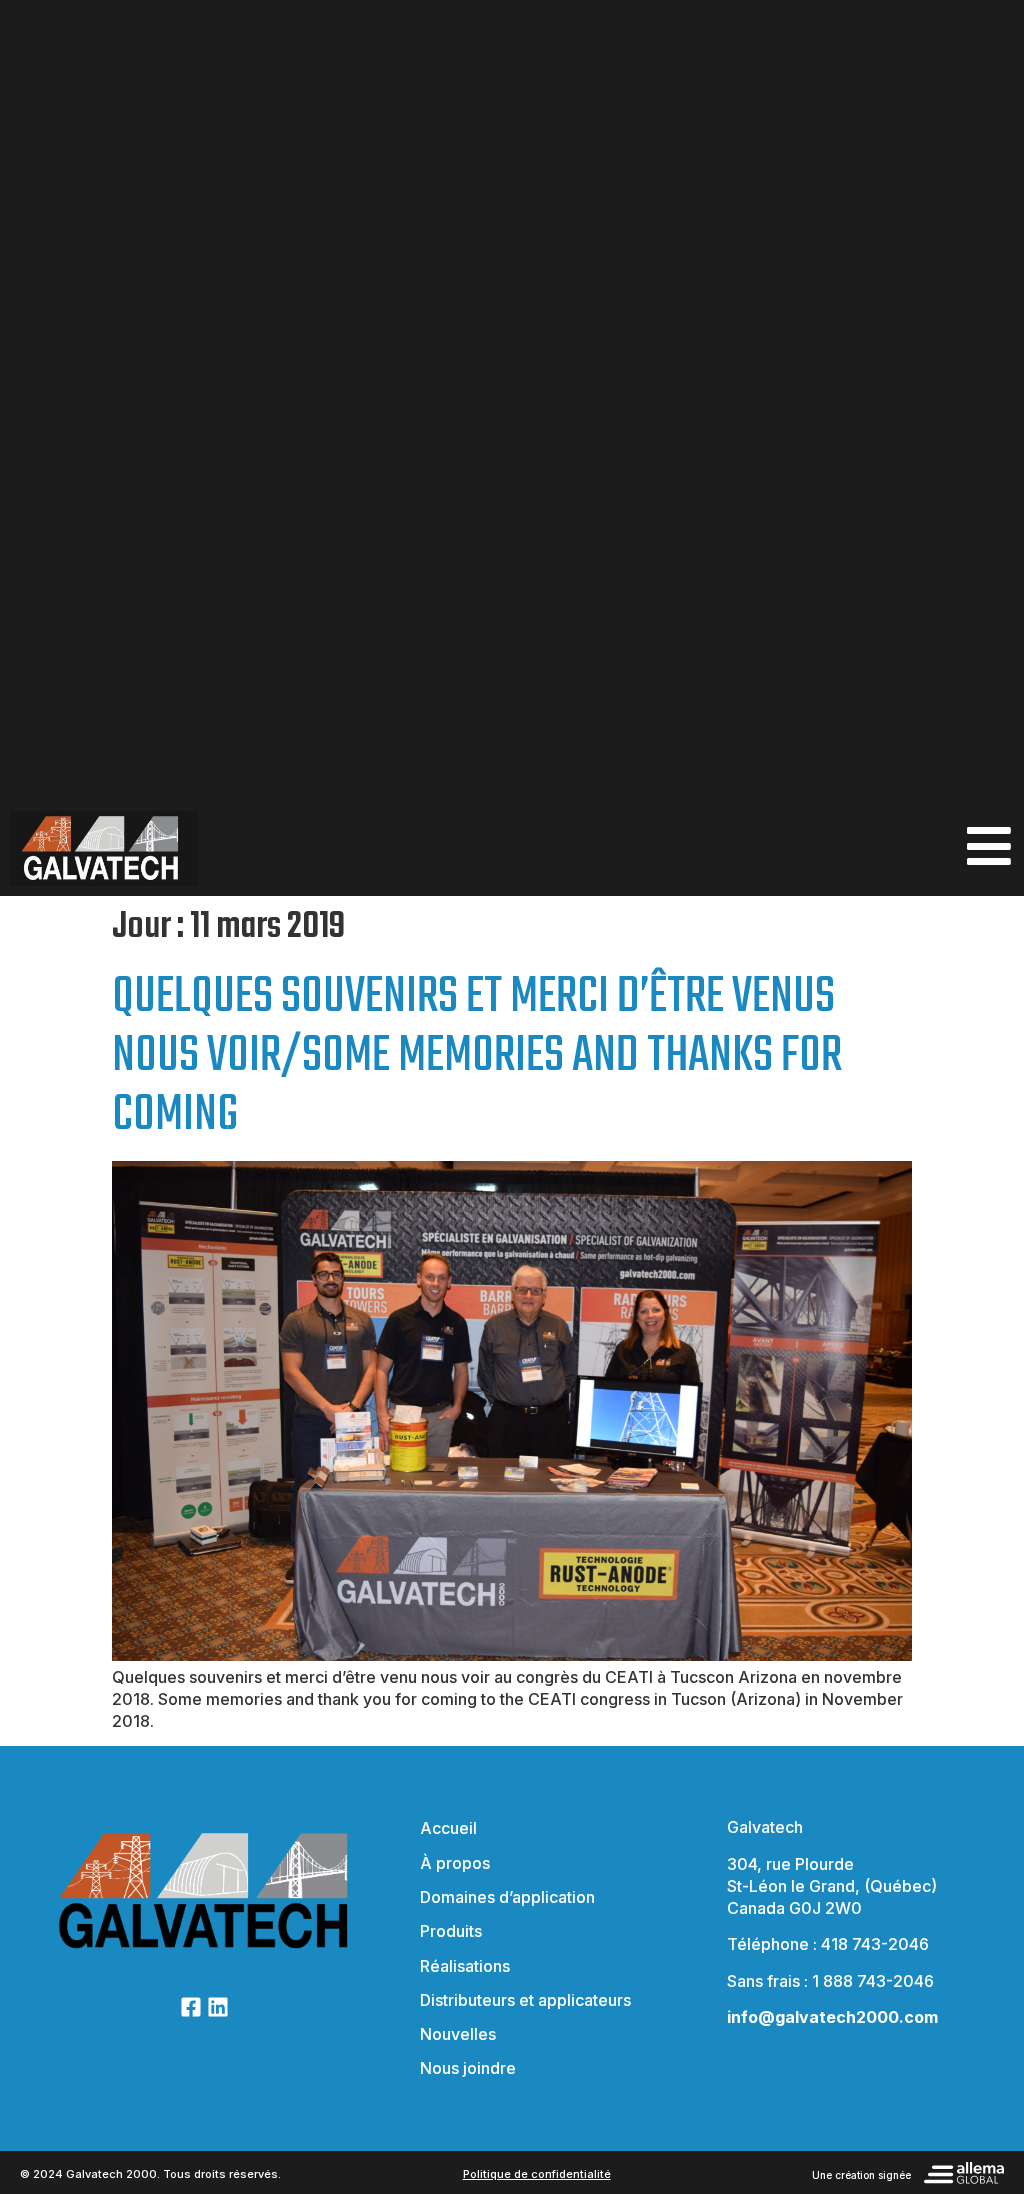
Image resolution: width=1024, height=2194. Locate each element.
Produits (451, 1931)
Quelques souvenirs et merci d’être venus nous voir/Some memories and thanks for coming (477, 1056)
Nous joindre (468, 2068)
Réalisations (465, 1966)
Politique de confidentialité (537, 2174)
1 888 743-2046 (873, 1981)
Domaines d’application (507, 1897)
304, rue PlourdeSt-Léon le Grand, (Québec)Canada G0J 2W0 (832, 1886)
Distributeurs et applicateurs (525, 2000)
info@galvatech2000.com (832, 2017)
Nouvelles (458, 2034)
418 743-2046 (875, 1944)
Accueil (448, 1828)
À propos (455, 1863)
